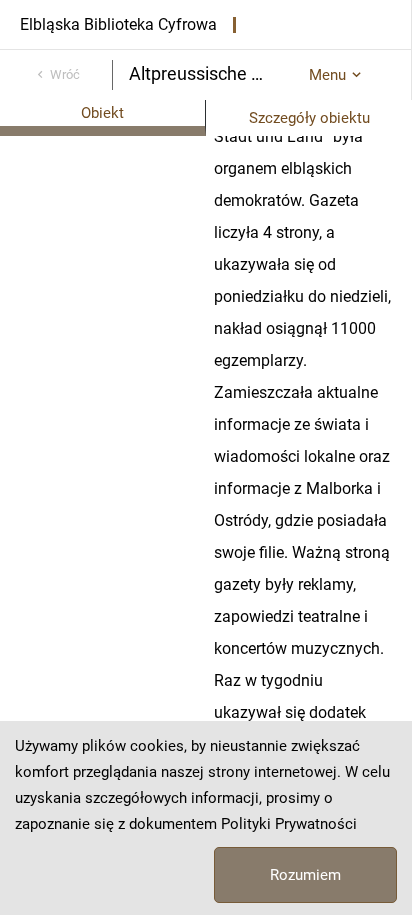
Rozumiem (305, 875)
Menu (327, 75)
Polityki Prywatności (289, 824)
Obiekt (102, 113)
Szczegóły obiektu (309, 118)
